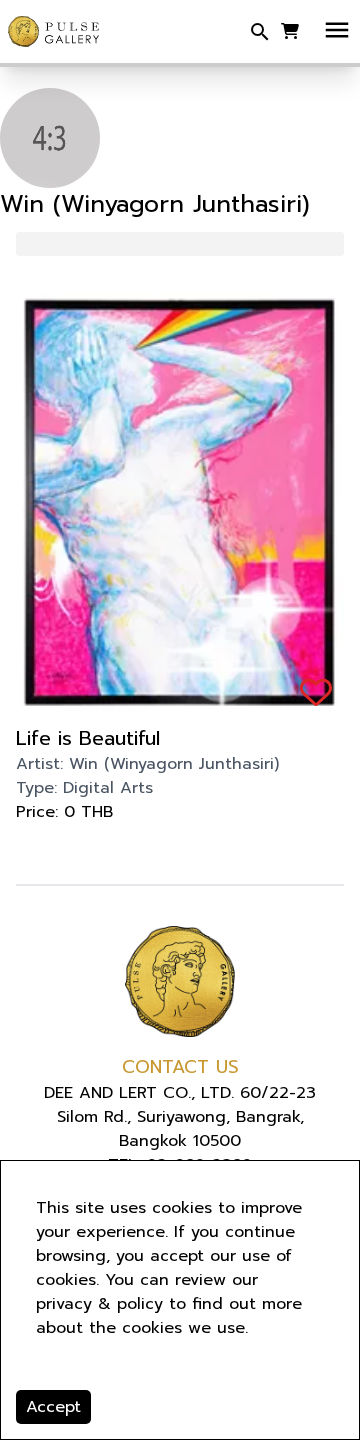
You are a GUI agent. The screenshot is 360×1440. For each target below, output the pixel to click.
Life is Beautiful (88, 738)
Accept (53, 1407)
